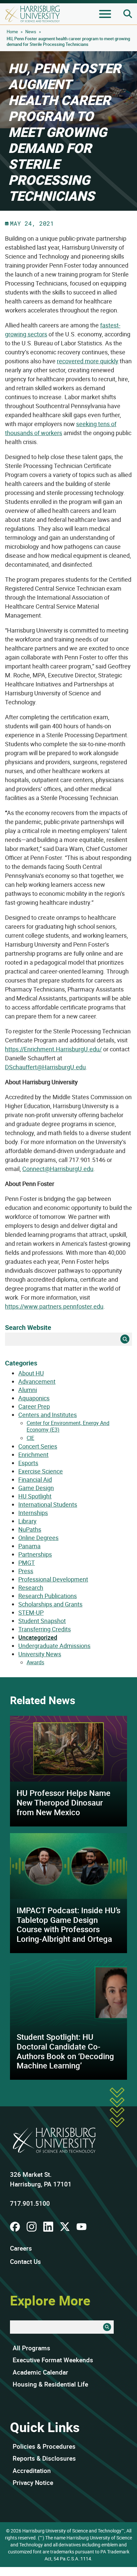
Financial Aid (35, 1479)
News (31, 32)
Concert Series (38, 1446)
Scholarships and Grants (50, 1604)
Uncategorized (38, 1637)
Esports (28, 1463)
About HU (31, 1373)
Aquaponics (34, 1398)
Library (27, 1521)
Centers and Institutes (48, 1415)
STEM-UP (31, 1612)
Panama (29, 1546)
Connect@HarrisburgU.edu (58, 1169)
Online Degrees (38, 1538)
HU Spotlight (35, 1496)
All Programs (31, 2348)
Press (26, 1571)
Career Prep (34, 1406)
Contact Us (25, 2262)
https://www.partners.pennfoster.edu (54, 1306)
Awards (35, 1662)
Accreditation (32, 2471)
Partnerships (35, 1554)
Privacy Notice (33, 2483)
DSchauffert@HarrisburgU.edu (45, 1067)
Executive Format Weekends (53, 2360)
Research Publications (48, 1596)
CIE (30, 1438)
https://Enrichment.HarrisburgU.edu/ (53, 1049)
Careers (21, 2248)
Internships (33, 1513)
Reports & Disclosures (44, 2458)
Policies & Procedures (44, 2446)
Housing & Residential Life (50, 2384)
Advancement (37, 1381)
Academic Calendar (40, 2372)
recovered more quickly (88, 361)
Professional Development (53, 1579)
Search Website (28, 1327)
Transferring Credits (45, 1629)
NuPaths (30, 1529)
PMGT (27, 1563)
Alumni (28, 1390)
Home (12, 32)
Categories (21, 1363)
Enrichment (33, 1455)
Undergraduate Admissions (54, 1646)
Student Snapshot (42, 1621)
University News (40, 1654)
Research (31, 1587)
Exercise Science (41, 1471)
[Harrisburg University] (32, 14)
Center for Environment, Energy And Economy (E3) (68, 1426)
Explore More (50, 2300)
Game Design (36, 1488)
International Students (48, 1504)
